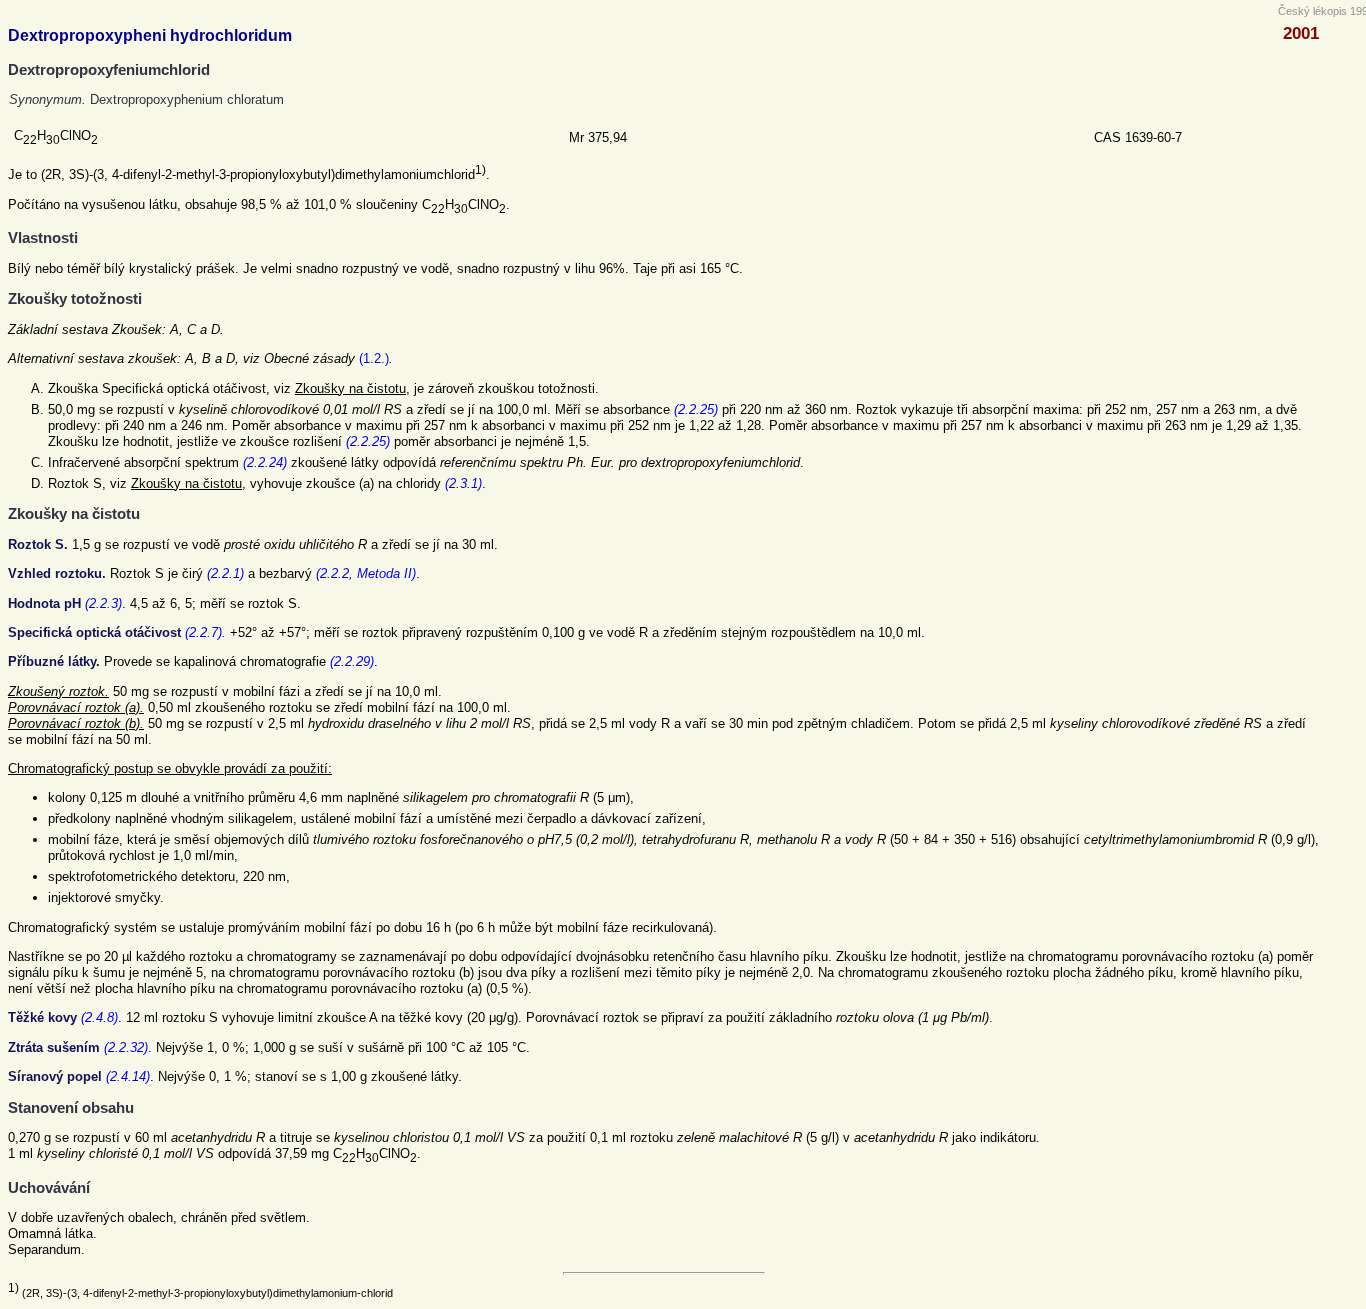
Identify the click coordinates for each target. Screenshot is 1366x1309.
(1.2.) (374, 358)
